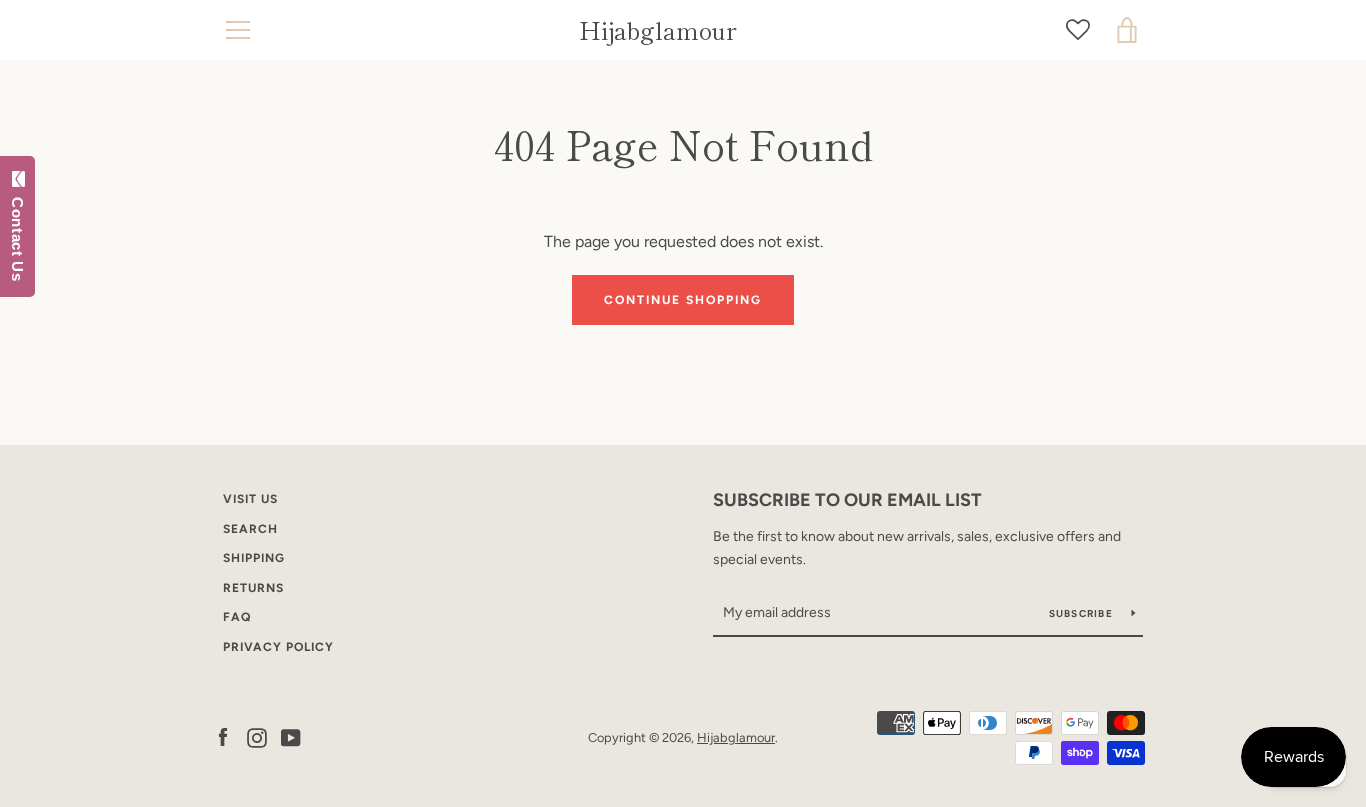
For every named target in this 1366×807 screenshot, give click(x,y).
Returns (253, 588)
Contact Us (17, 235)
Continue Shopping (683, 300)
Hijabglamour (658, 30)
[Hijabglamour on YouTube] (291, 736)
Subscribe (1083, 613)
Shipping (254, 558)
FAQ (237, 617)
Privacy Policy (278, 647)
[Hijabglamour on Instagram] (257, 736)
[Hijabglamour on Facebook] (223, 736)
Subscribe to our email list (847, 500)
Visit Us (250, 499)
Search (250, 529)
